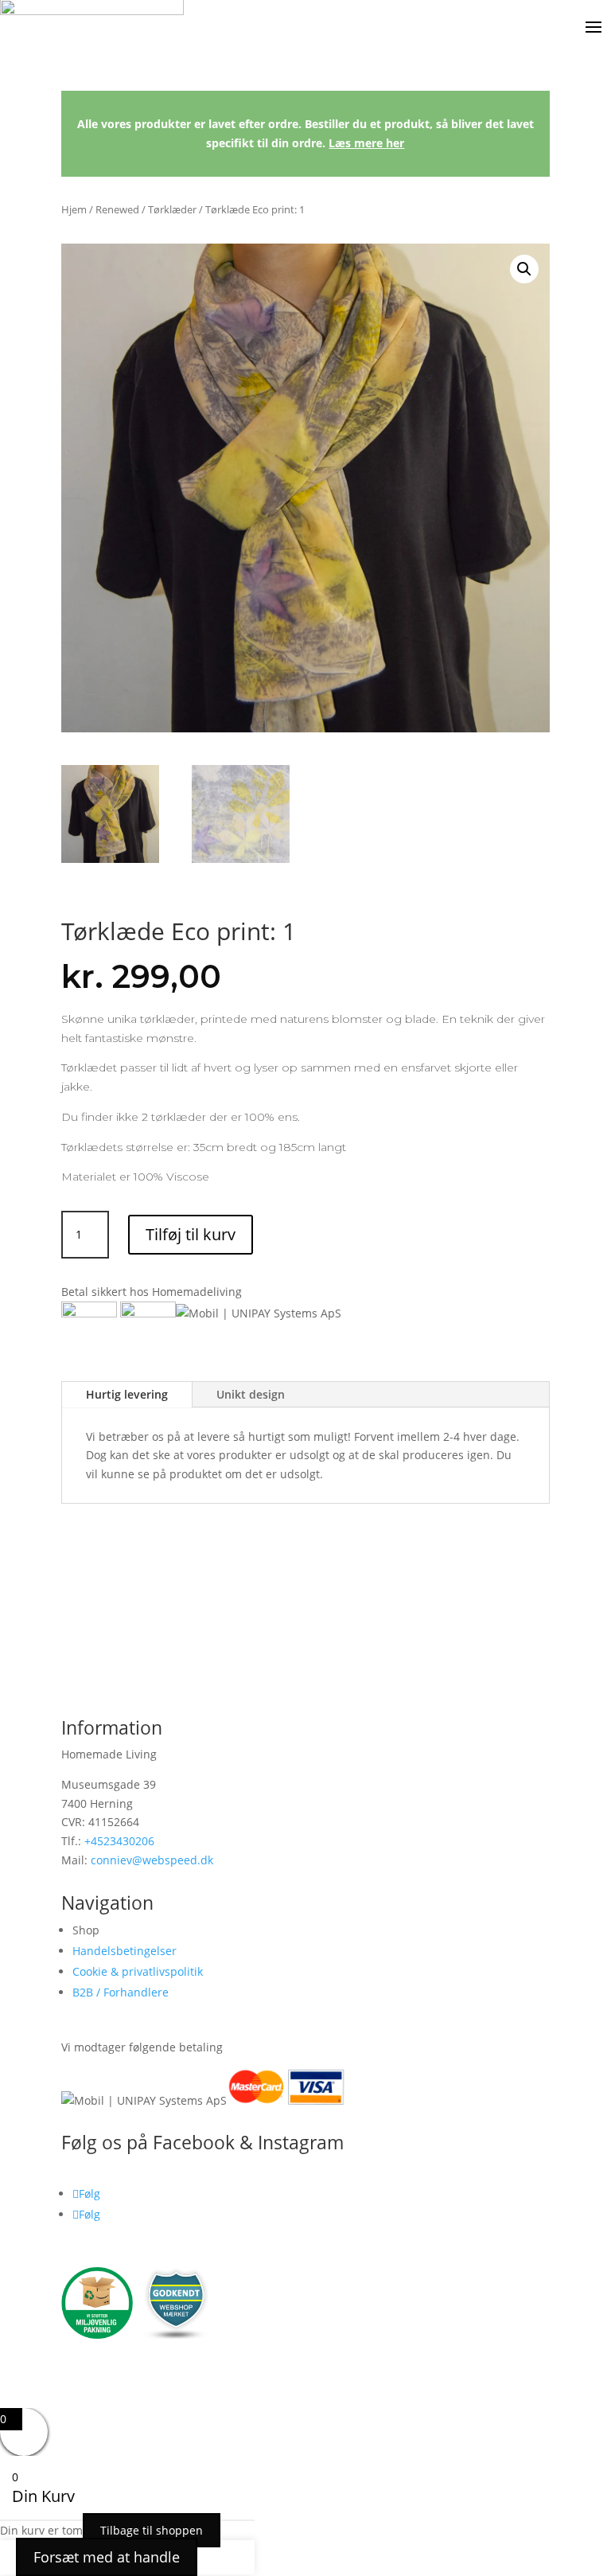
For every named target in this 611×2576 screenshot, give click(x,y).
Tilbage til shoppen (152, 2530)
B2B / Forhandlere (121, 1992)
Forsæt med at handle (107, 2557)
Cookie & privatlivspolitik (138, 1971)
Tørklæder (172, 209)
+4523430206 (119, 1841)
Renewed (117, 209)
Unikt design (251, 1394)
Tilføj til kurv (191, 1234)
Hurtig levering (127, 1394)
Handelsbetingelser (125, 1951)
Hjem (74, 209)
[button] (524, 269)
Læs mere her (366, 143)
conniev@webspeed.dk (152, 1860)
